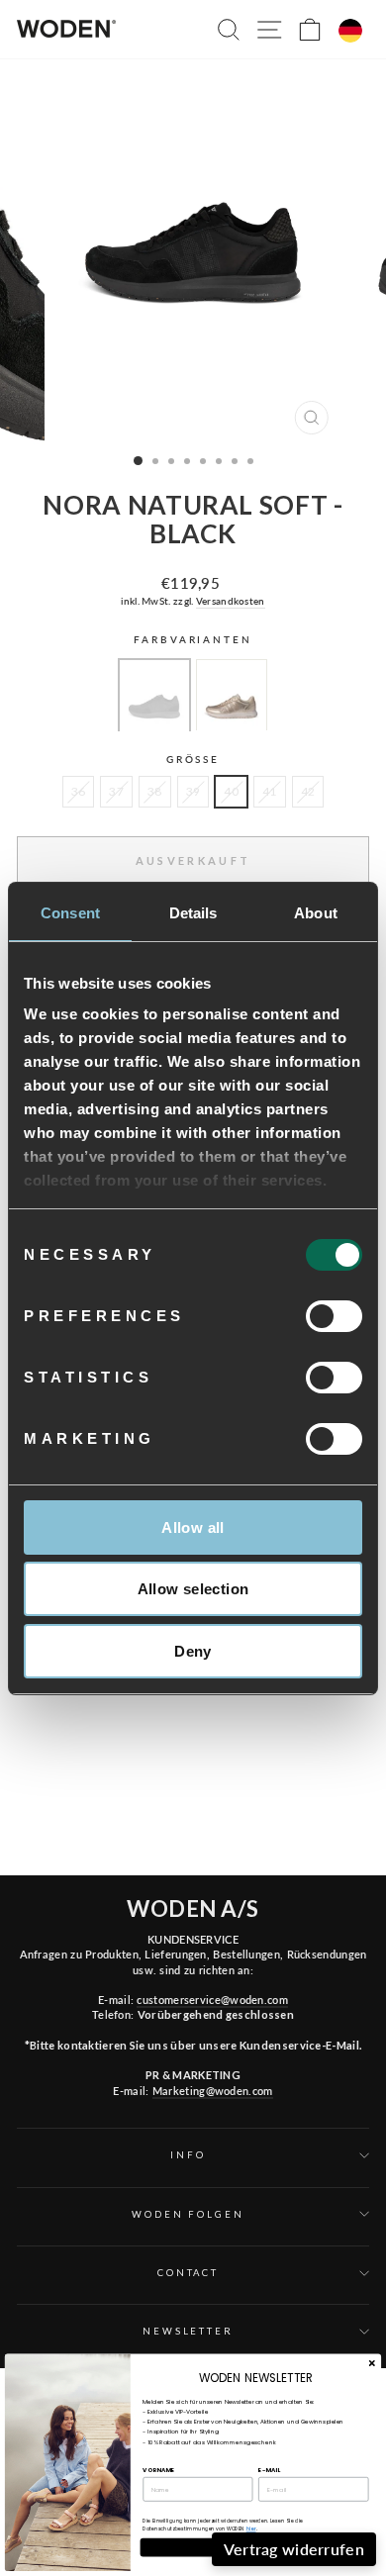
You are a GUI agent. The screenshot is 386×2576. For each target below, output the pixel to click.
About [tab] (316, 913)
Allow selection (193, 1589)
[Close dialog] (372, 2364)
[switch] (334, 1316)
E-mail (269, 2469)
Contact (188, 2273)
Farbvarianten (193, 640)
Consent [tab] (70, 913)
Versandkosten (231, 601)
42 (308, 791)
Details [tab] (193, 913)
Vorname (158, 2469)
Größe (193, 760)
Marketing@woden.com (213, 2091)
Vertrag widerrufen (294, 2549)
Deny (193, 1651)
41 (270, 791)
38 (155, 791)
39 (193, 791)
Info (188, 2155)
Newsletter (188, 2331)
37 (116, 791)
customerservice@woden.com (212, 2000)
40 (231, 791)
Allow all (193, 1527)
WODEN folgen (188, 2214)
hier (251, 2529)
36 (79, 791)
